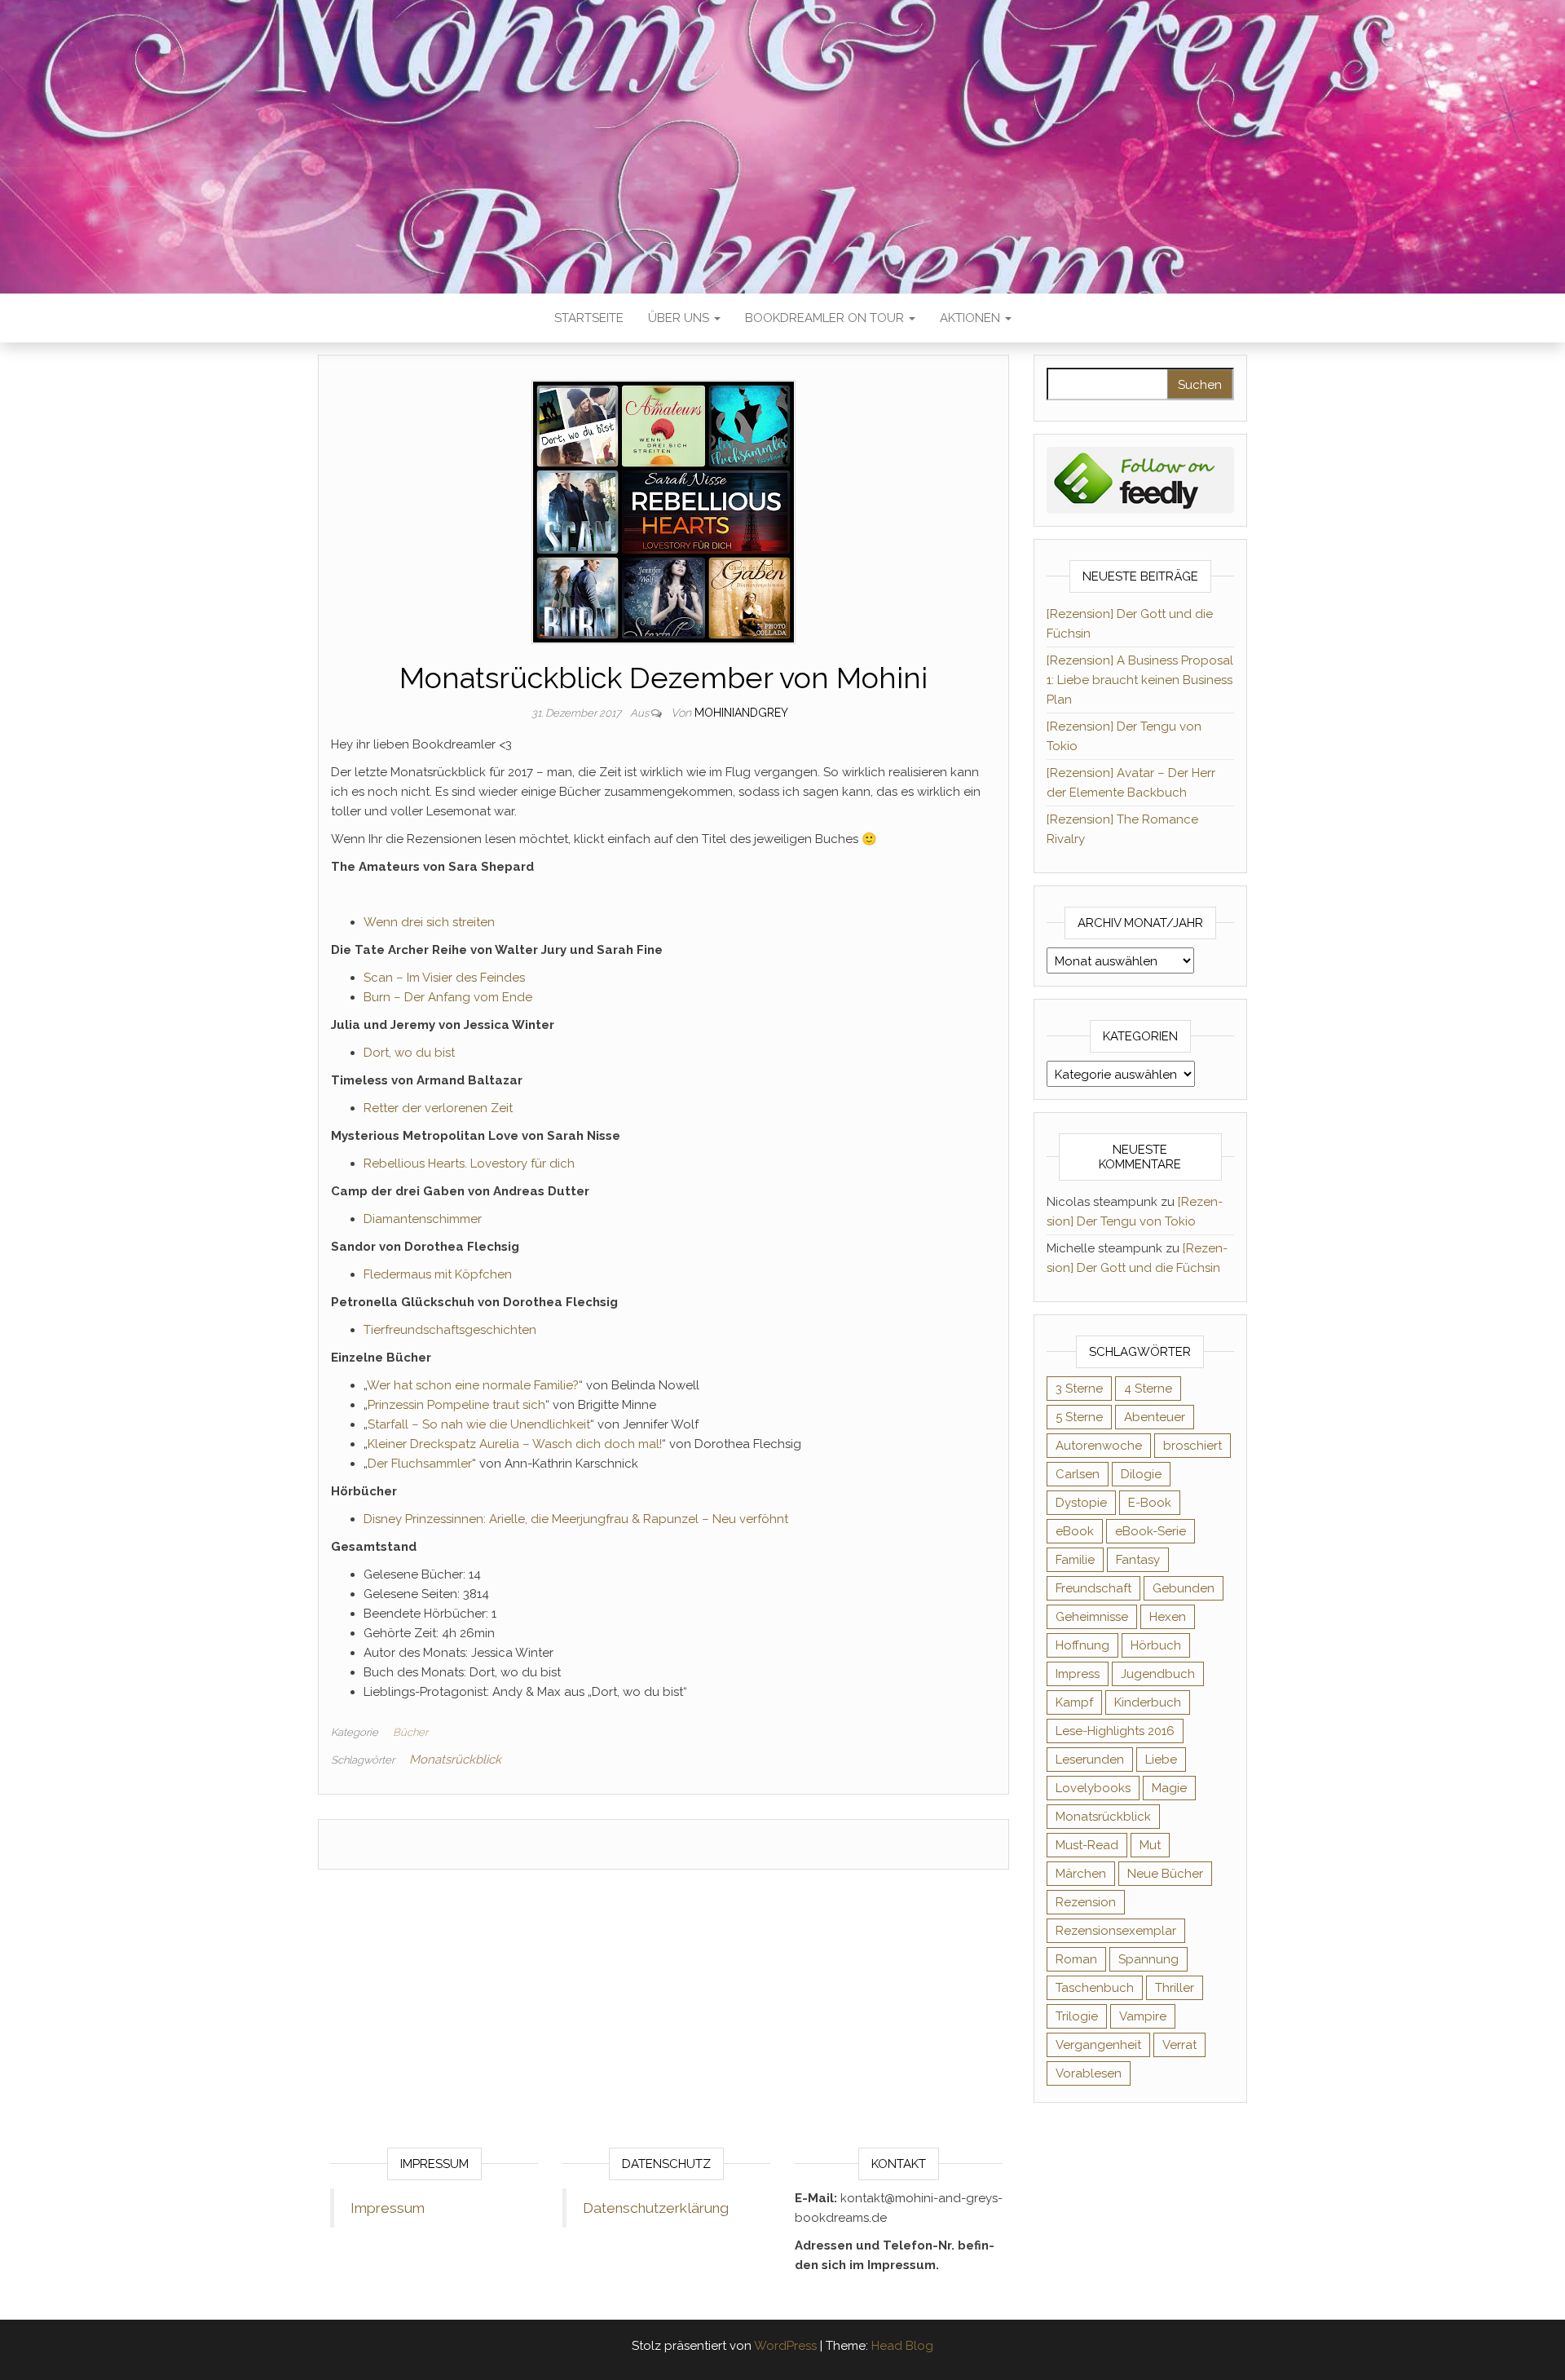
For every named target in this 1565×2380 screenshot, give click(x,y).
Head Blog (902, 2346)
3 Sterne (1079, 1389)
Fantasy (1138, 1560)
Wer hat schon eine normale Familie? (473, 1385)
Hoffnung (1082, 1645)
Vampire (1143, 2016)
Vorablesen (1089, 2073)
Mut (1150, 1845)
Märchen (1081, 1874)
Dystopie (1081, 1503)
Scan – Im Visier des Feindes (444, 978)
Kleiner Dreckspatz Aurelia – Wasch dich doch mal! (515, 1444)
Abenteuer (1155, 1417)
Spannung (1148, 1959)
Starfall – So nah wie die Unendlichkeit (479, 1424)
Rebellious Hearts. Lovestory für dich (469, 1164)
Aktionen (972, 318)
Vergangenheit (1098, 2045)
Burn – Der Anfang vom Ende (448, 997)
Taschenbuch (1095, 1988)
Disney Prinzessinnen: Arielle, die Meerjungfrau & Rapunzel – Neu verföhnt (576, 1519)
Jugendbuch (1158, 1674)
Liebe (1161, 1760)
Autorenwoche (1099, 1446)
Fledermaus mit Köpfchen (438, 1274)
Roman (1076, 1959)
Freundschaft (1093, 1588)
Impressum (388, 2208)
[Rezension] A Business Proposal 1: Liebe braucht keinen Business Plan (1140, 680)
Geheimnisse (1092, 1617)
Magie (1169, 1788)
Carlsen (1078, 1474)
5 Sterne (1079, 1417)
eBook (1075, 1531)
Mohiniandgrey (741, 713)
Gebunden (1184, 1588)
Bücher (410, 1732)
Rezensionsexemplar (1116, 1931)
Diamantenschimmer (423, 1219)
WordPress (785, 2346)
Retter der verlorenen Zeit (438, 1108)
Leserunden (1090, 1760)
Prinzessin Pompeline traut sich (456, 1405)
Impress (1078, 1674)
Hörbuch (1156, 1645)
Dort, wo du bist (409, 1053)
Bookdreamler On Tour (826, 318)
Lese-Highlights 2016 (1115, 1731)
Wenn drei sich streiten (429, 922)
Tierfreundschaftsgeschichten (450, 1330)
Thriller (1175, 1988)
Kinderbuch (1148, 1702)
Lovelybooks (1093, 1788)
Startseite (589, 318)
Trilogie (1077, 2016)
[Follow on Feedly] (1141, 479)
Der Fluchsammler (420, 1464)
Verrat (1179, 2045)
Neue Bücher (1165, 1874)
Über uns (680, 318)
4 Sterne (1148, 1389)
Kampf (1074, 1702)
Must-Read (1087, 1845)
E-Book (1150, 1503)
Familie (1075, 1560)
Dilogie (1141, 1474)
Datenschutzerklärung (656, 2208)
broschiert (1192, 1446)
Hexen (1168, 1617)
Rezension (1086, 1902)
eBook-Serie (1151, 1531)
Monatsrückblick (455, 1760)
